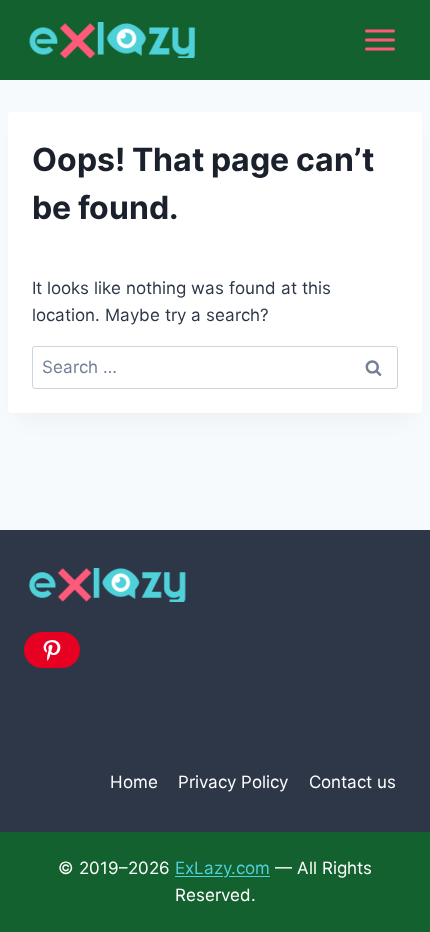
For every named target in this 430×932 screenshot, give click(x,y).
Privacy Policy (233, 782)
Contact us (352, 782)
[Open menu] (379, 39)
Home (134, 782)
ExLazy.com (222, 868)
